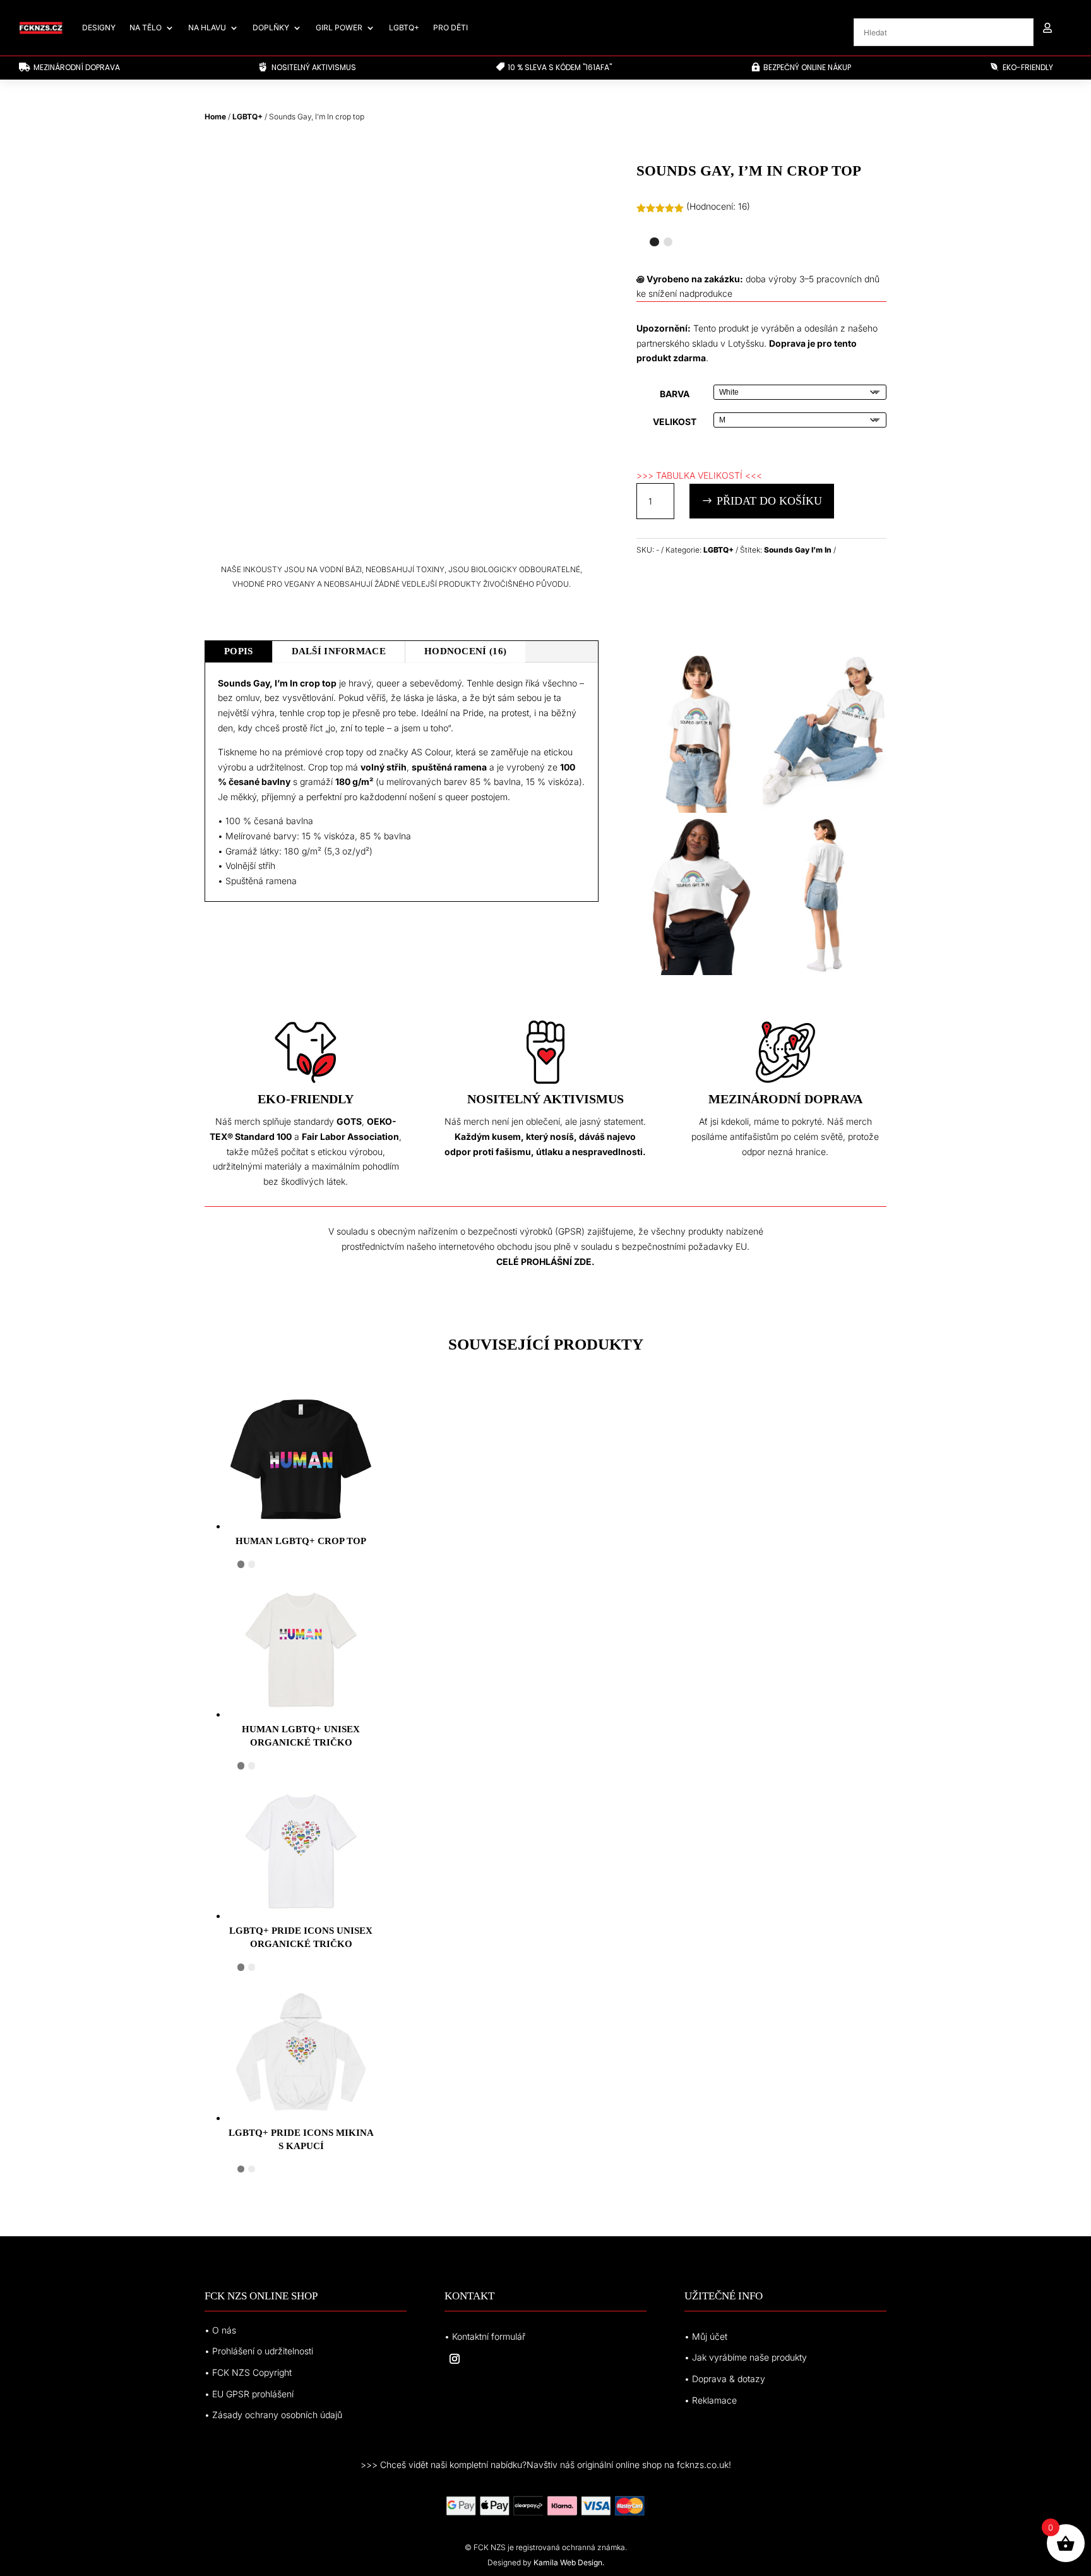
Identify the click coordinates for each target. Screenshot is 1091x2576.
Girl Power (339, 27)
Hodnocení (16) (465, 651)
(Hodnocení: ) (718, 206)
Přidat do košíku (769, 501)
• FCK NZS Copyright (248, 2372)
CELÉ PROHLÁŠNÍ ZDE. (545, 1261)
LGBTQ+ (404, 27)
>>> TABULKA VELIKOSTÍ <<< (699, 475)
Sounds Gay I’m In (798, 550)
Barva (675, 394)
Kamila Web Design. (569, 2562)
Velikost (675, 422)
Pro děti (450, 27)
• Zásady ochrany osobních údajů (273, 2415)
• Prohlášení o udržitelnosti (259, 2351)
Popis (239, 651)
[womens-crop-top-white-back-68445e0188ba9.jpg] (825, 972)
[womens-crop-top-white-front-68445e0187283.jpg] (825, 809)
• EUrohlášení (249, 2394)
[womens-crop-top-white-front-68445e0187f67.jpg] (698, 809)
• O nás (220, 2330)
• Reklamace (711, 2400)
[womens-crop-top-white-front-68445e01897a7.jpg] (698, 972)
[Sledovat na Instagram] (455, 2359)
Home (215, 117)
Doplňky (271, 27)
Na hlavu (207, 27)
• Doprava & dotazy (725, 2379)
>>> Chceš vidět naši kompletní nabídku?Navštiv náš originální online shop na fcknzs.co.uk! (546, 2465)
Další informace (339, 651)
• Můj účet (706, 2336)
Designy (99, 27)
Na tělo (146, 27)
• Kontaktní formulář (485, 2336)
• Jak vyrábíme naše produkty (746, 2357)
